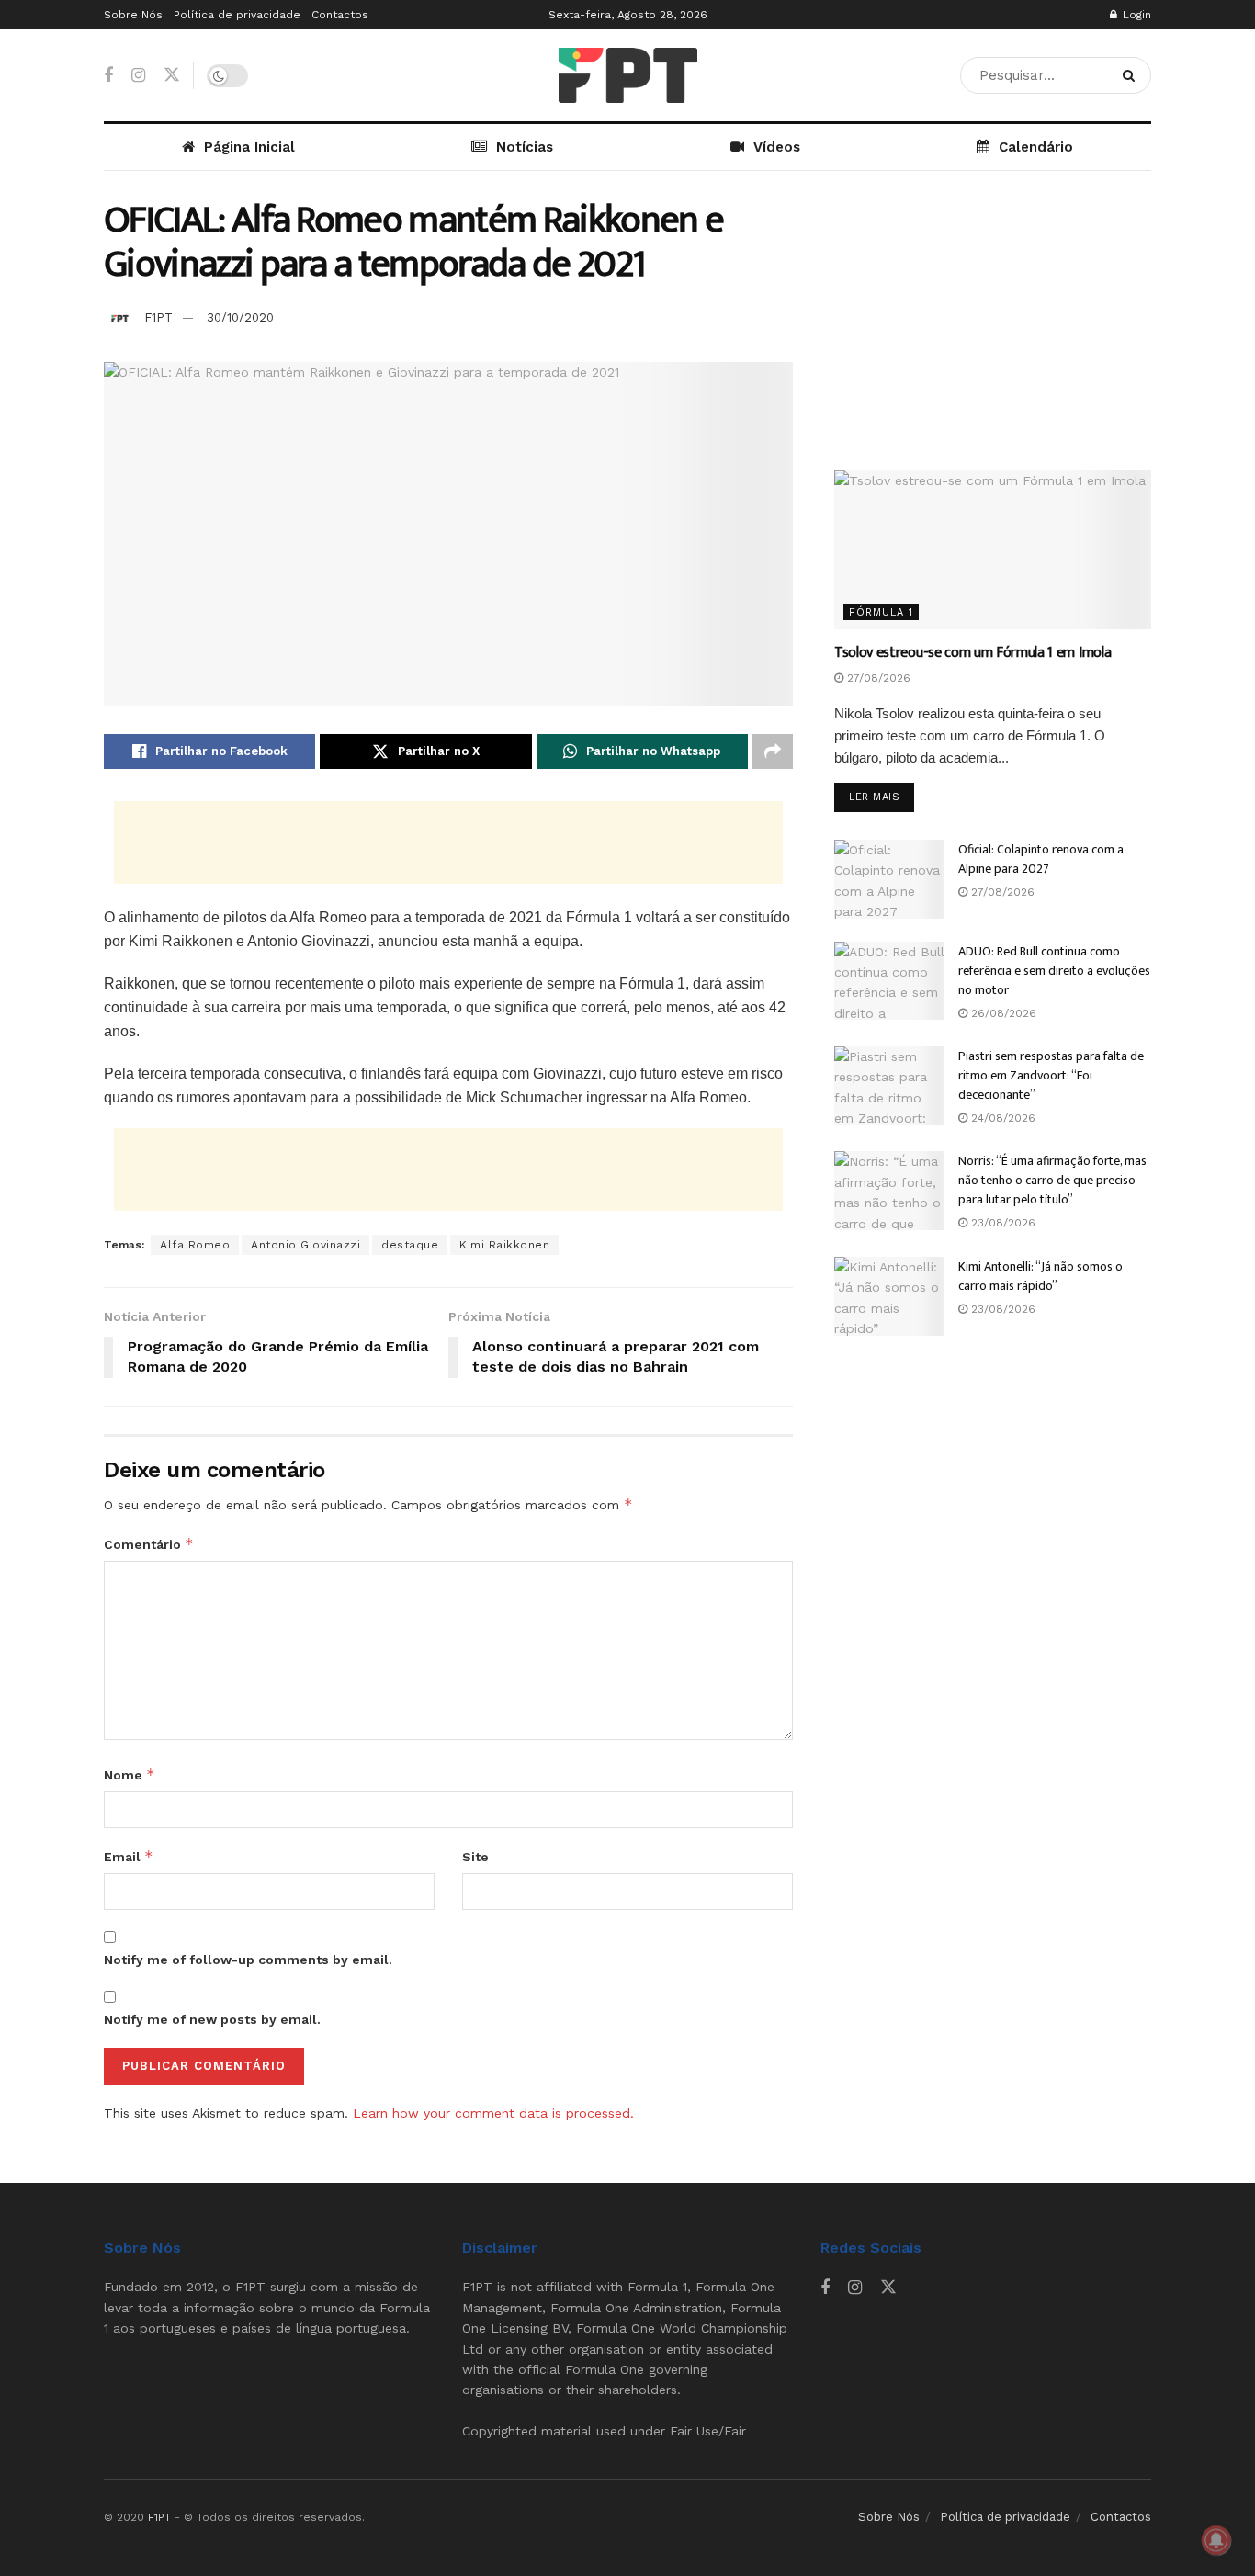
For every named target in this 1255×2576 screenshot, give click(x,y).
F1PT (158, 317)
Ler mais (882, 797)
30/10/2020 (240, 317)
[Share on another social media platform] (773, 751)
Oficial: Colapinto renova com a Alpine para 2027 (1041, 859)
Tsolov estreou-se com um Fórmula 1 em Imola (972, 653)
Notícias (525, 147)
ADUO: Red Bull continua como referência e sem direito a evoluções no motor (1054, 971)
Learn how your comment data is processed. (493, 2113)
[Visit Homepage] (628, 75)
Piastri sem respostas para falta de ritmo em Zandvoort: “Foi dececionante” (1051, 1075)
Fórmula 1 (881, 612)
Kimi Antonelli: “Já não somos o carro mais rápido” (1040, 1276)
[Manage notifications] (1216, 2540)
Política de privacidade (237, 15)
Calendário (1036, 147)
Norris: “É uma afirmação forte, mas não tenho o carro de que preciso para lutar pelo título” (1052, 1180)
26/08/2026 (1002, 1013)
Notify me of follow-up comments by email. (248, 1960)
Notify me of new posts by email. (212, 2019)
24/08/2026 (1001, 1118)
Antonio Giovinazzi (305, 1245)
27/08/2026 (877, 678)
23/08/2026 (1001, 1223)
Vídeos (777, 147)
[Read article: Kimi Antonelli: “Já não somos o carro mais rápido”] (889, 1296)
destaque (410, 1245)
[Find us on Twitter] (172, 75)
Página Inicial (249, 147)
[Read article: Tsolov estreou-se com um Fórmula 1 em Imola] (993, 550)
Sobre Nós (133, 15)
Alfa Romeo (195, 1245)
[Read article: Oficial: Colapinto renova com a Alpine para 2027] (889, 879)
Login (1135, 15)
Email (129, 1856)
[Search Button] (1132, 75)
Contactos (340, 15)
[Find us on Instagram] (138, 76)
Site (475, 1857)
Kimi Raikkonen (504, 1245)
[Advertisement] (448, 842)
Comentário (149, 1544)
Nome (130, 1774)
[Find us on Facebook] (108, 76)
